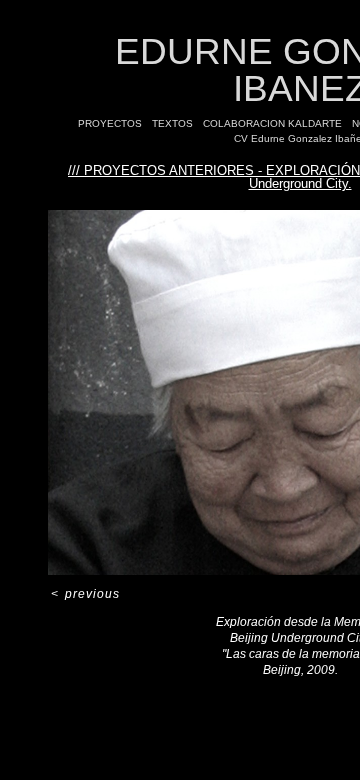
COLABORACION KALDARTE (272, 123)
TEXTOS (172, 123)
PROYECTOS (110, 123)
